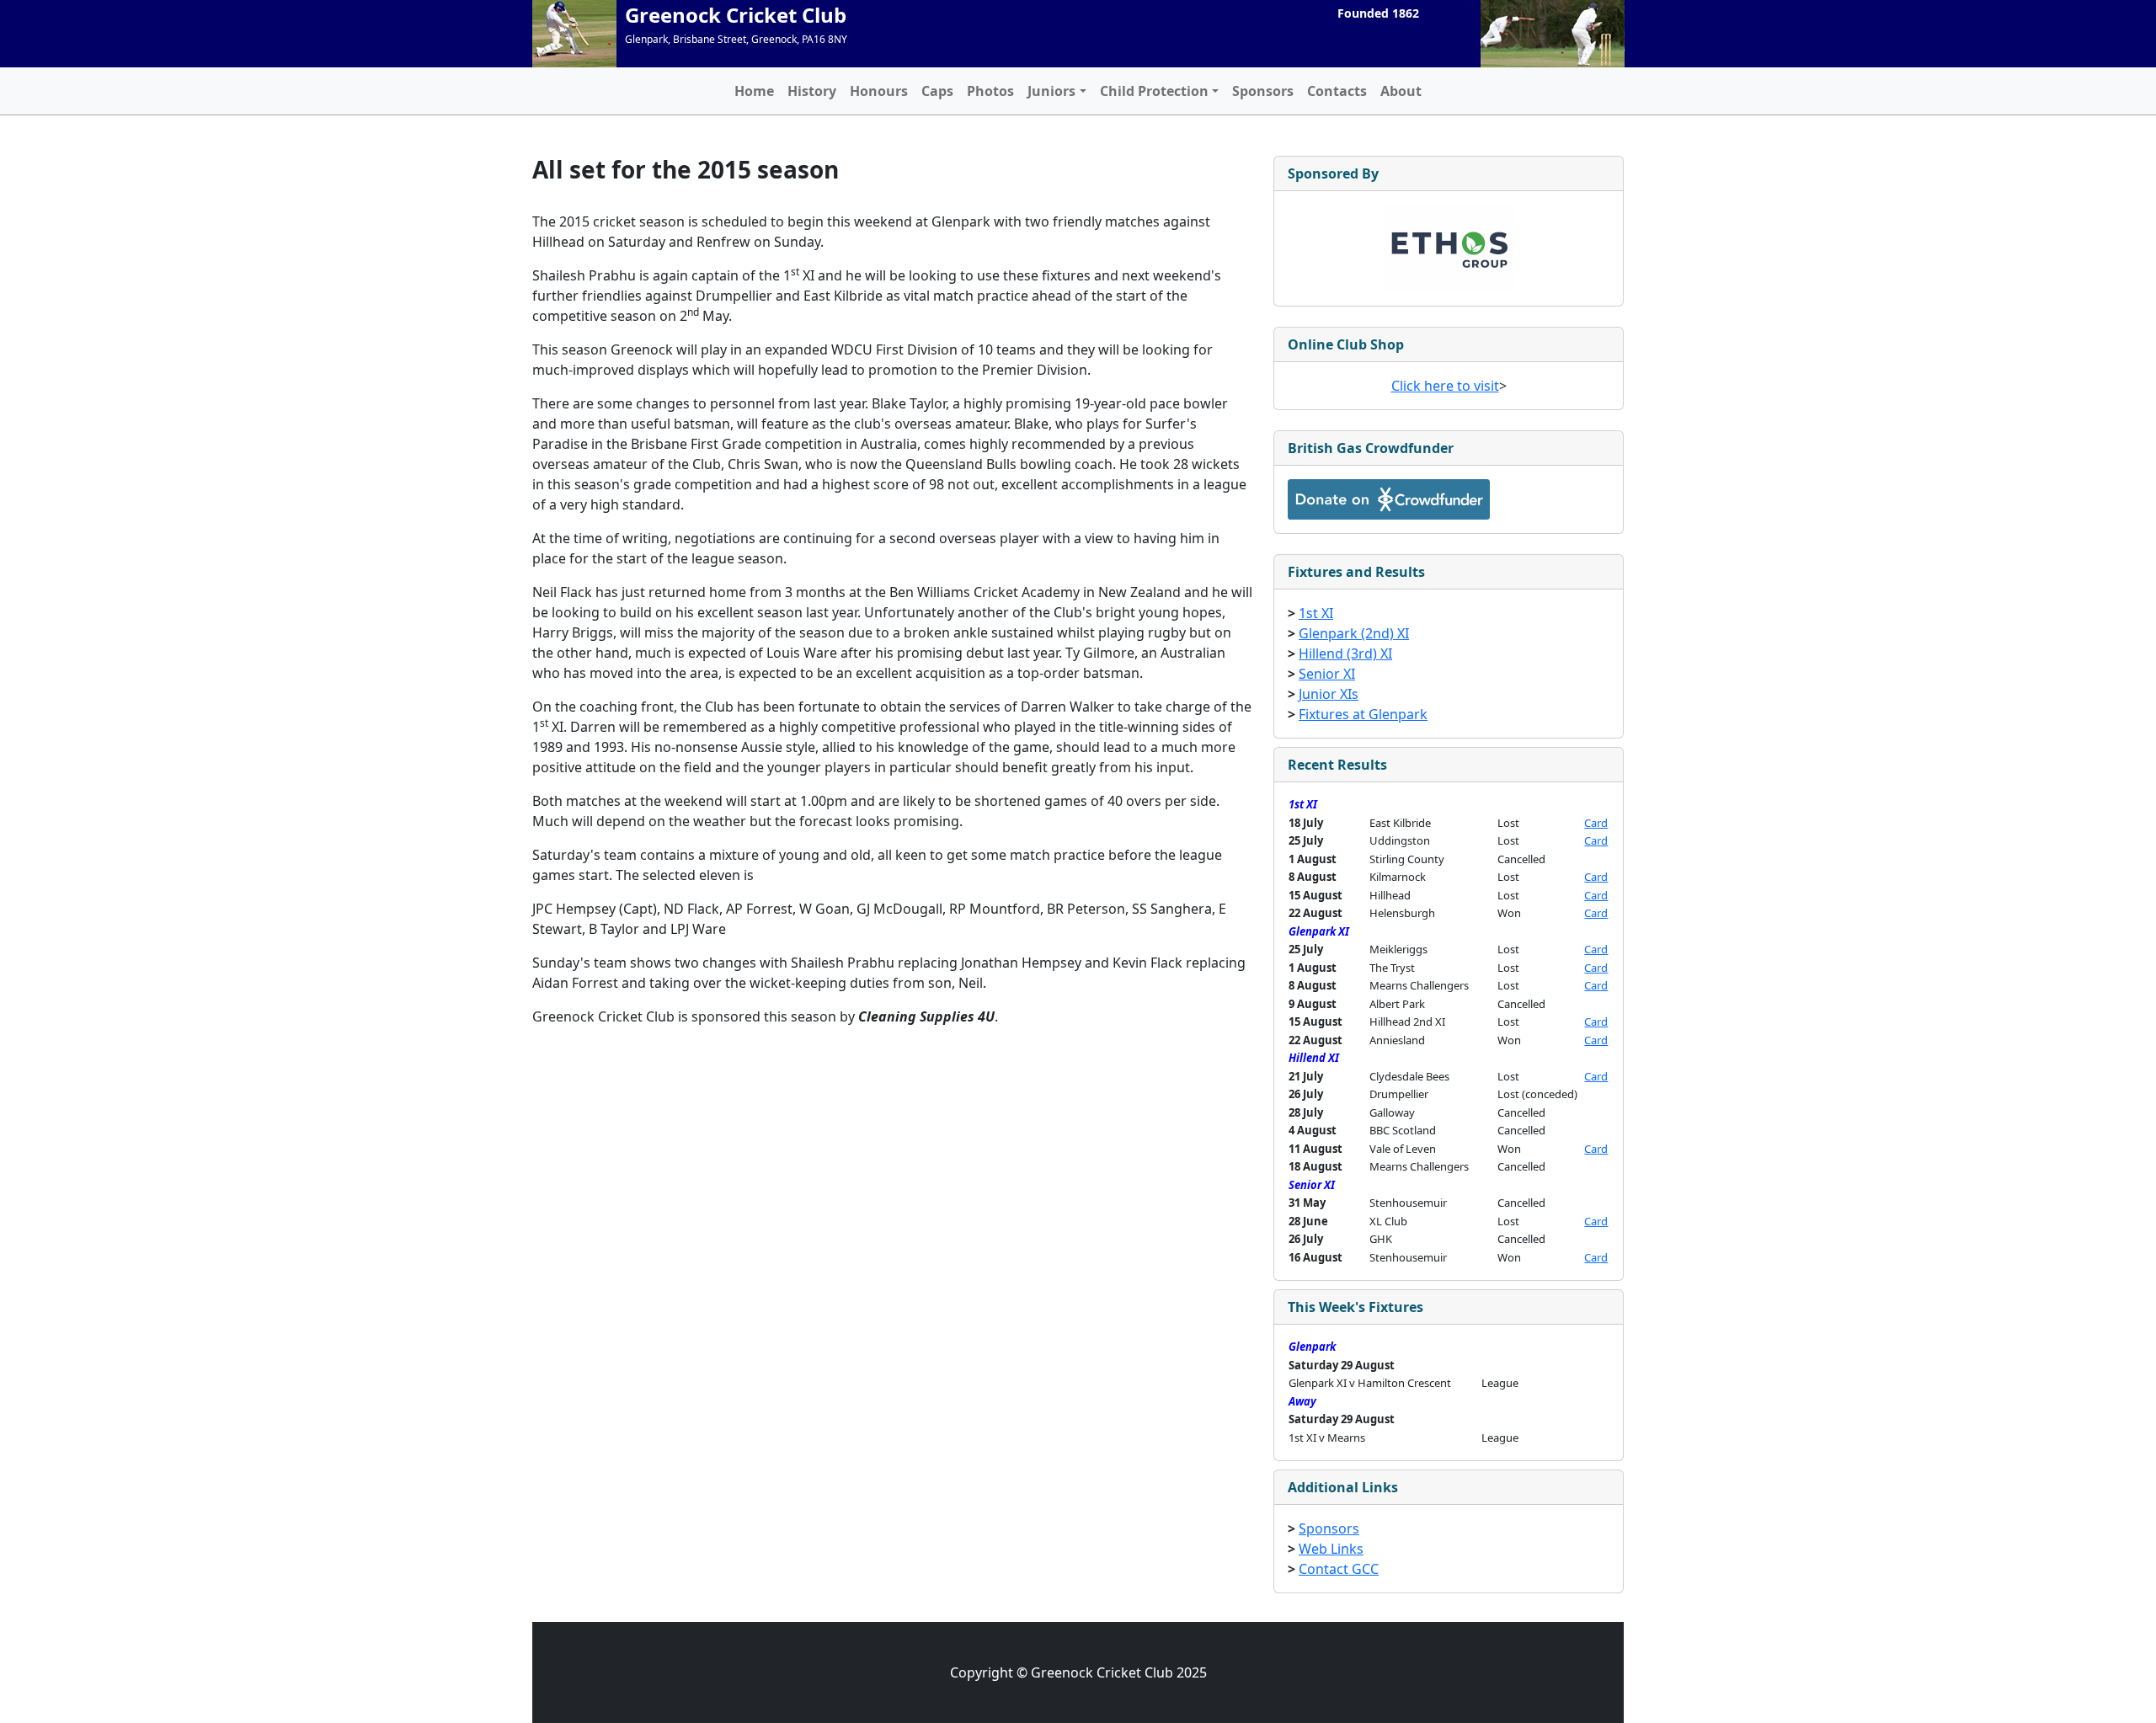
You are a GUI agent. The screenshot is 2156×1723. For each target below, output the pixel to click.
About (1401, 91)
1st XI (1316, 613)
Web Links (1331, 1549)
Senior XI (1327, 674)
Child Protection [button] (1154, 91)
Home (754, 91)
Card (1596, 823)
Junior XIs (1329, 694)
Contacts (1337, 91)
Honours (879, 91)
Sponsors (1263, 91)
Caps (937, 91)
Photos (990, 91)
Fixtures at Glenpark (1363, 714)
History (812, 91)
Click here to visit (1445, 386)
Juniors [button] (1051, 91)
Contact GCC (1339, 1569)
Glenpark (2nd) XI (1354, 633)
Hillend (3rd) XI (1345, 653)
